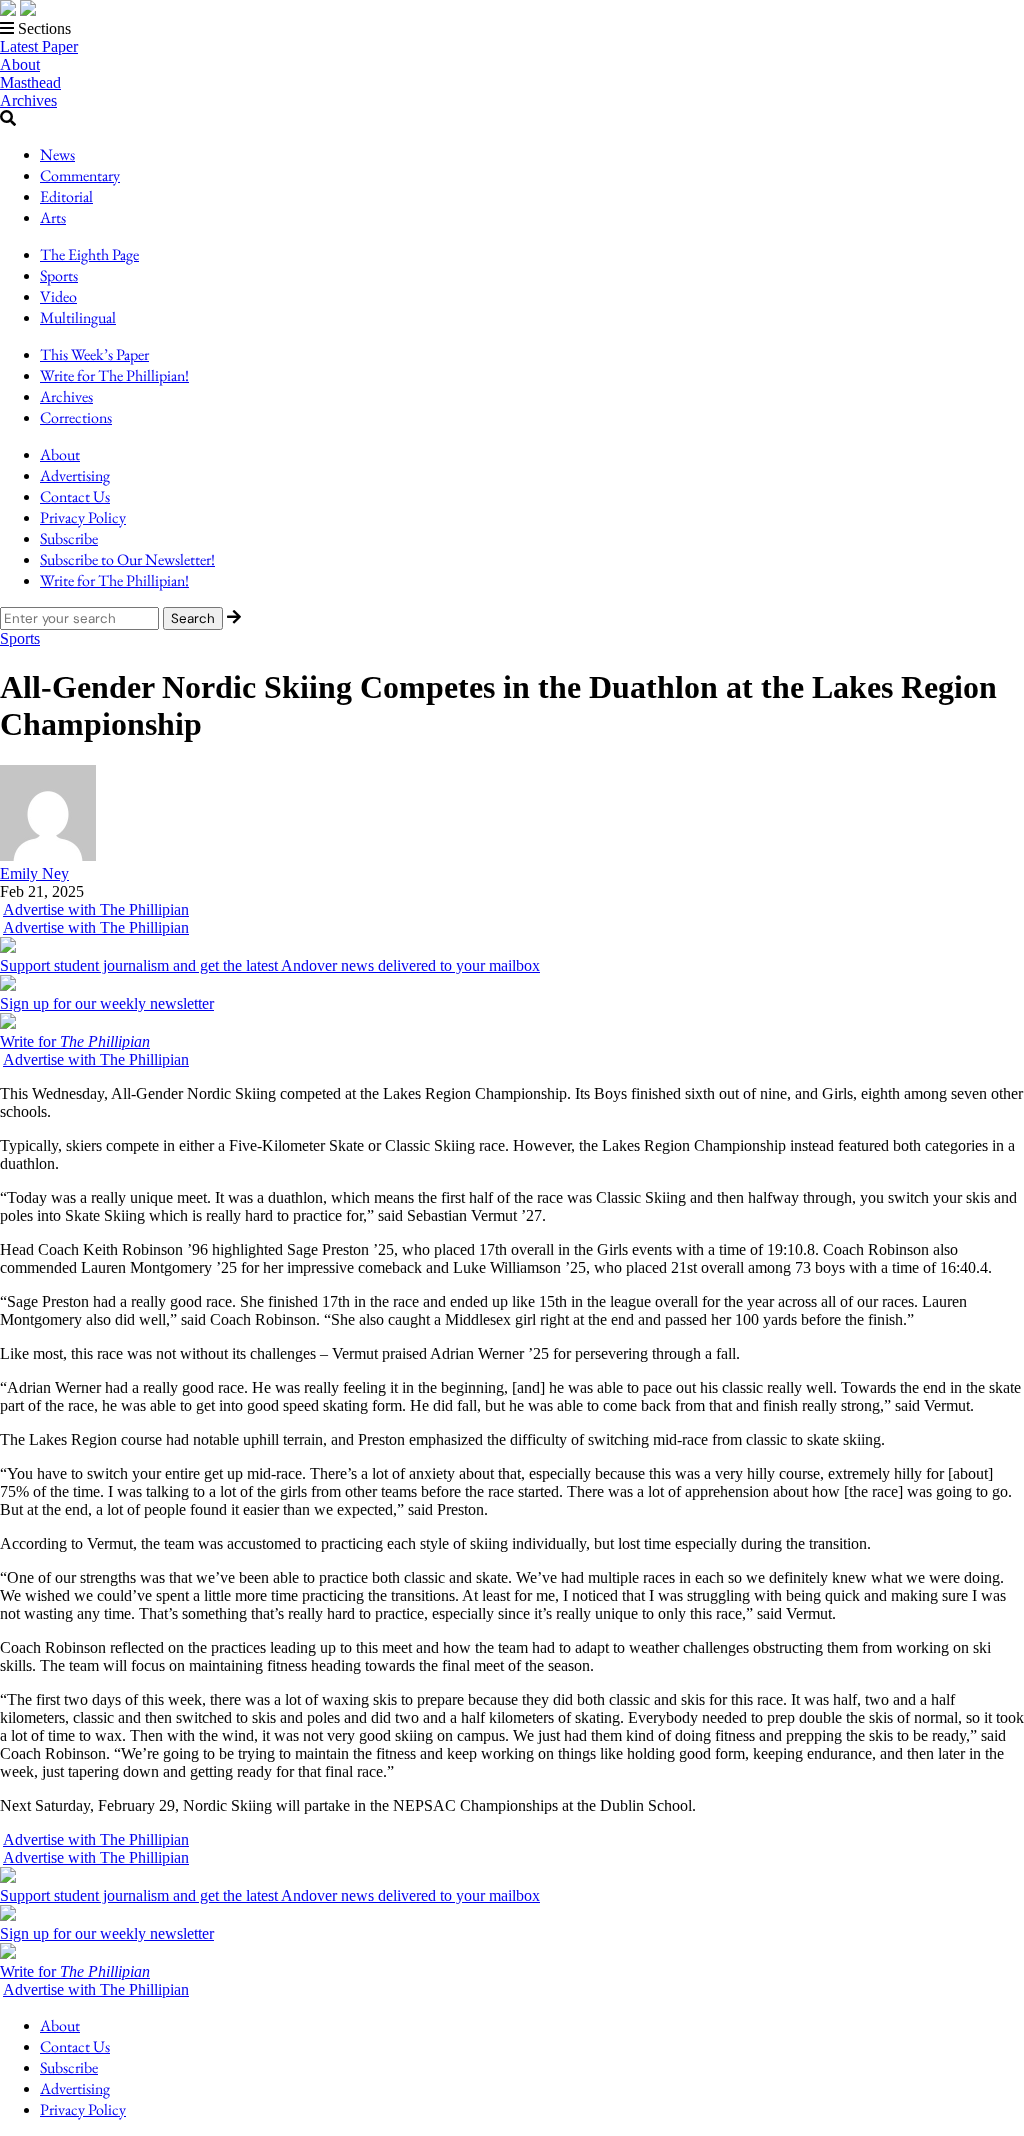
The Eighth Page (89, 254)
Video (58, 296)
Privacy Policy (83, 517)
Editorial (66, 196)
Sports (59, 275)
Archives (28, 100)
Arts (53, 217)
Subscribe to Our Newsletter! (127, 559)
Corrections (76, 417)
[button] (512, 29)
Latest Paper (39, 46)
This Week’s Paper (94, 354)
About (20, 64)
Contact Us (75, 496)
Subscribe (69, 538)
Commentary (80, 175)
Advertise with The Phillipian (96, 909)
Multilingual (78, 317)
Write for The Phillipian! (114, 375)
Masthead (30, 82)
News (57, 154)
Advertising (75, 475)
